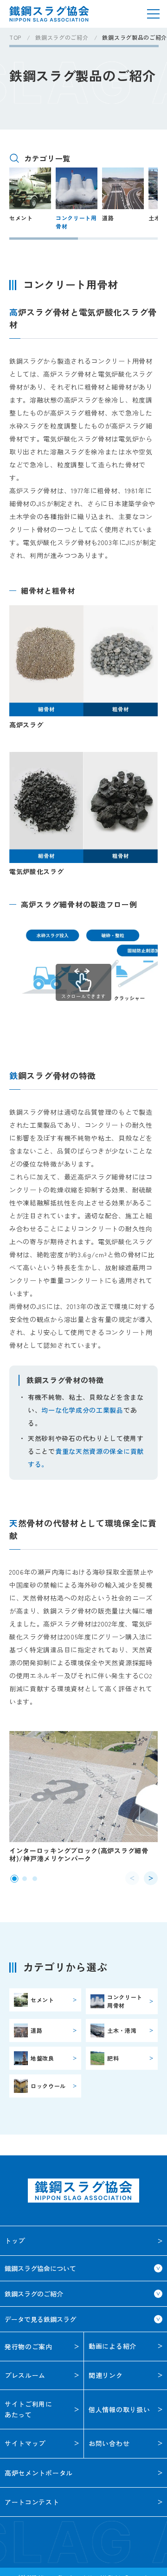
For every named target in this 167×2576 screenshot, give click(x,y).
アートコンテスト (32, 2502)
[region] (88, 41)
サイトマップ (25, 2443)
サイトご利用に (29, 2409)
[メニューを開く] (153, 14)
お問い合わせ (109, 2443)
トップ (15, 2241)
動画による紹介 (112, 2346)
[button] (14, 1879)
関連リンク (106, 2375)
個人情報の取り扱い (119, 2409)
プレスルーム (25, 2375)
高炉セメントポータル (39, 2473)
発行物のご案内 (29, 2346)
